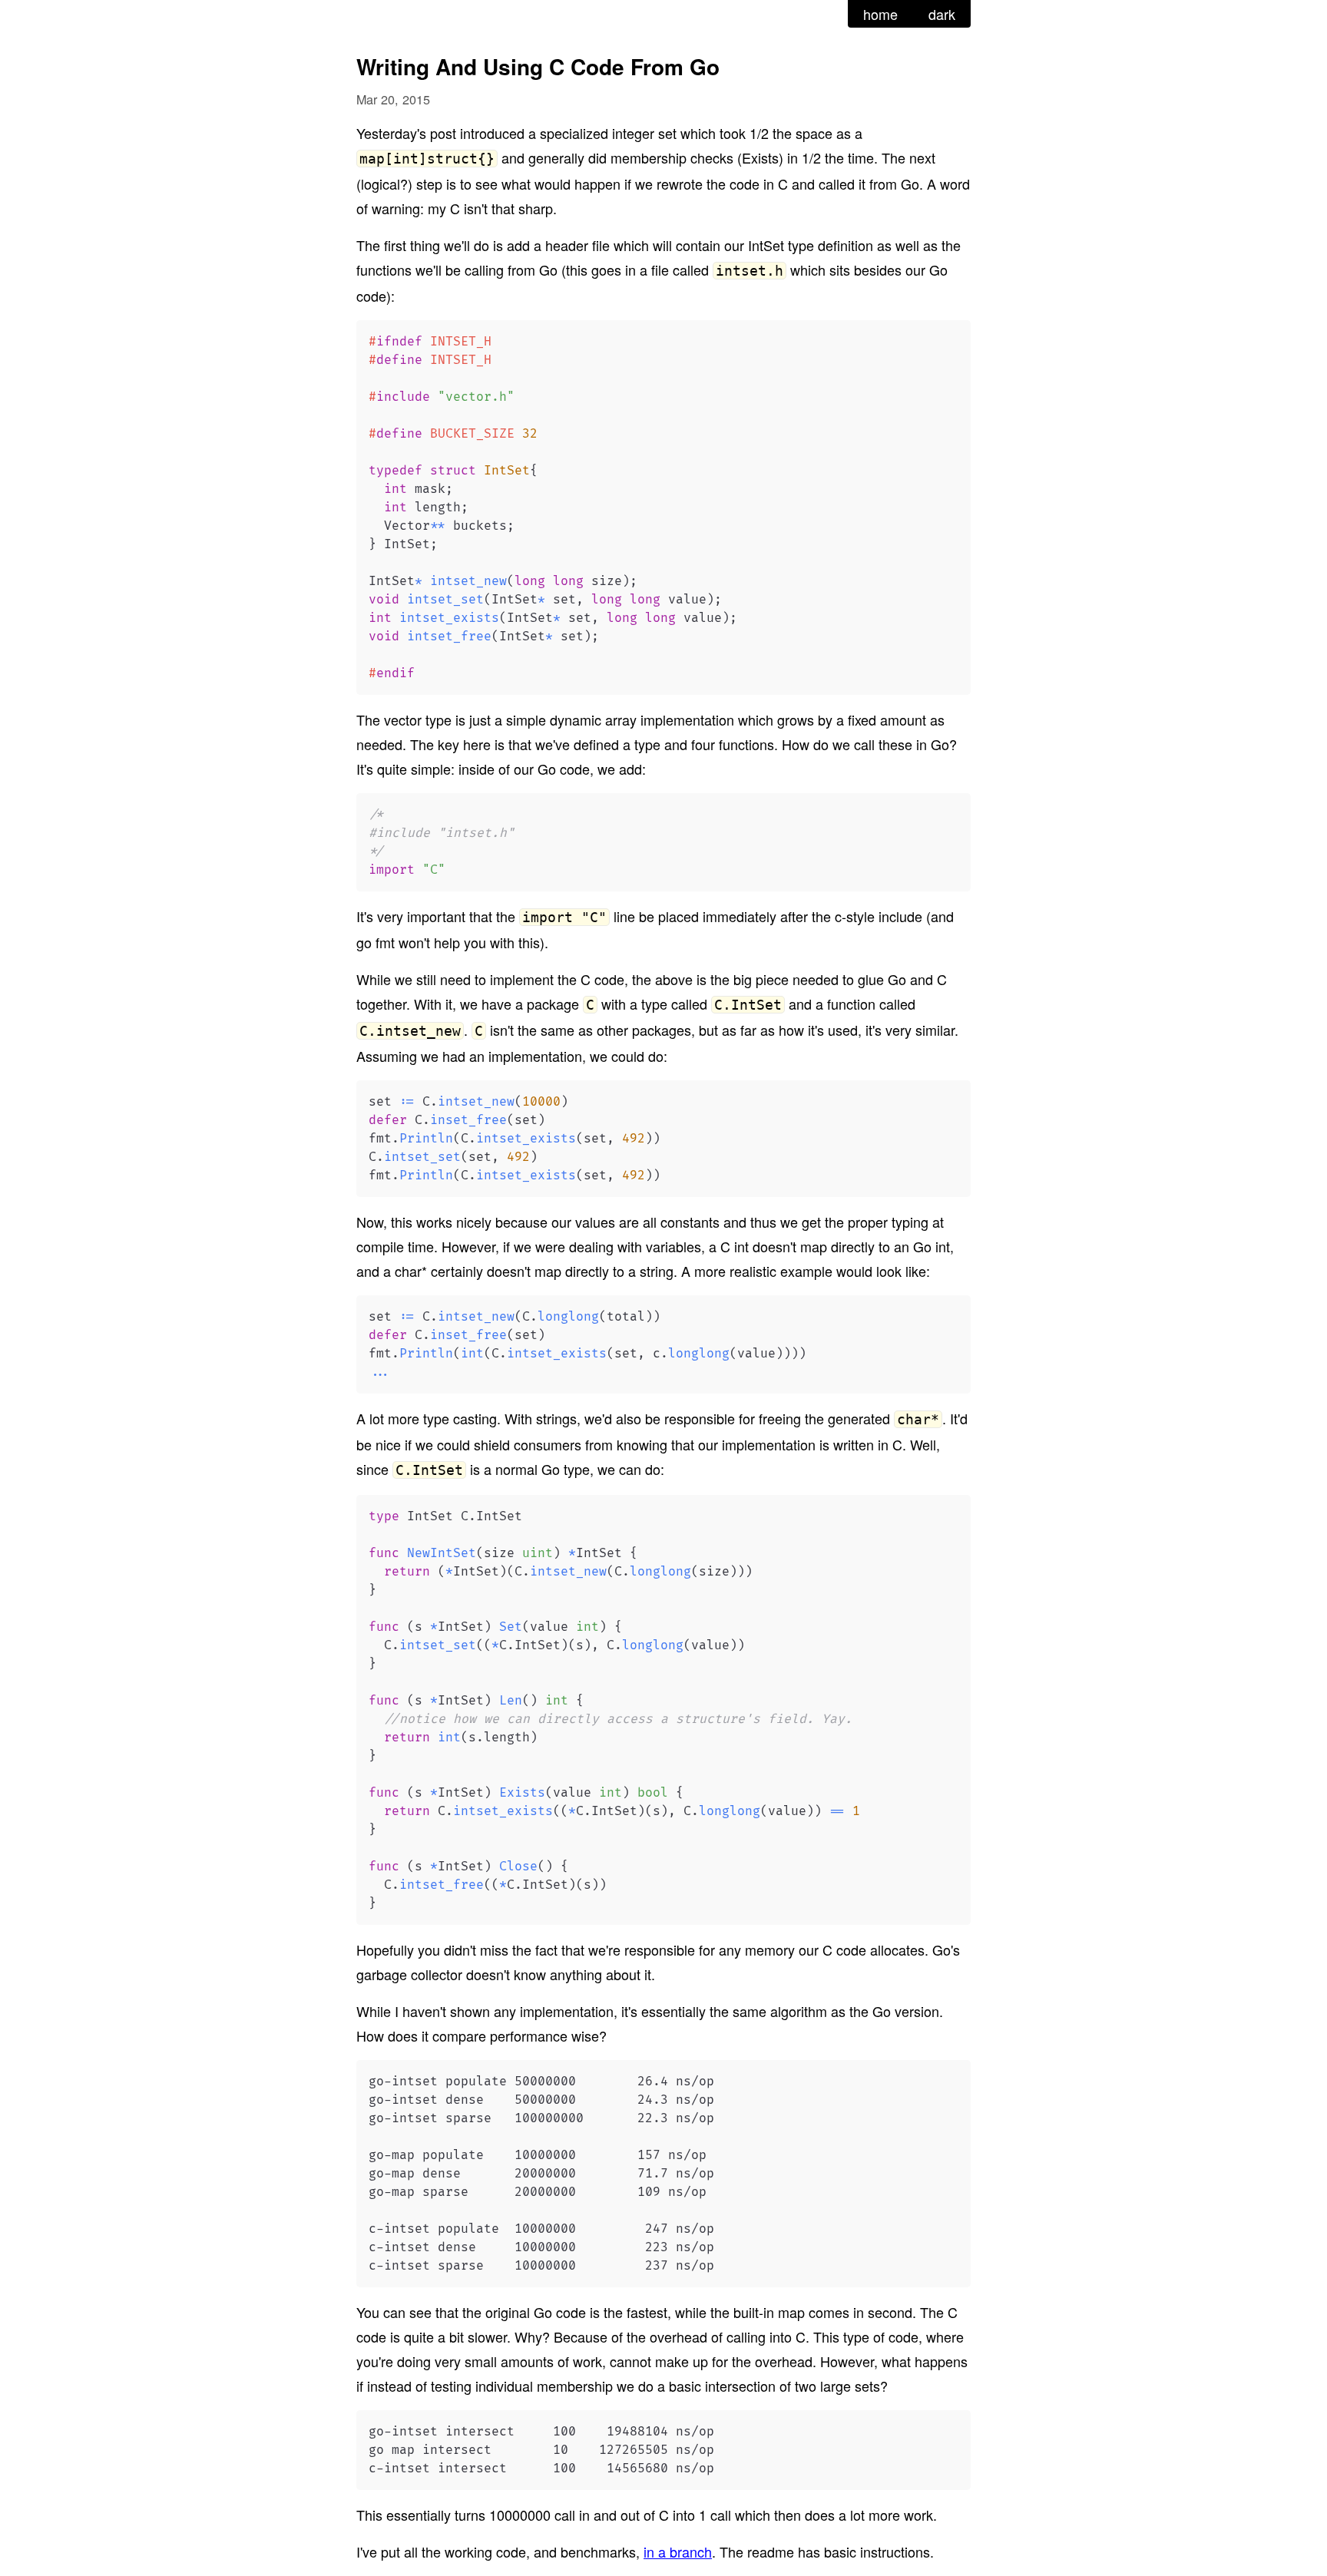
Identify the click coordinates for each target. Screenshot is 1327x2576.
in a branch (678, 2551)
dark (942, 14)
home (880, 14)
